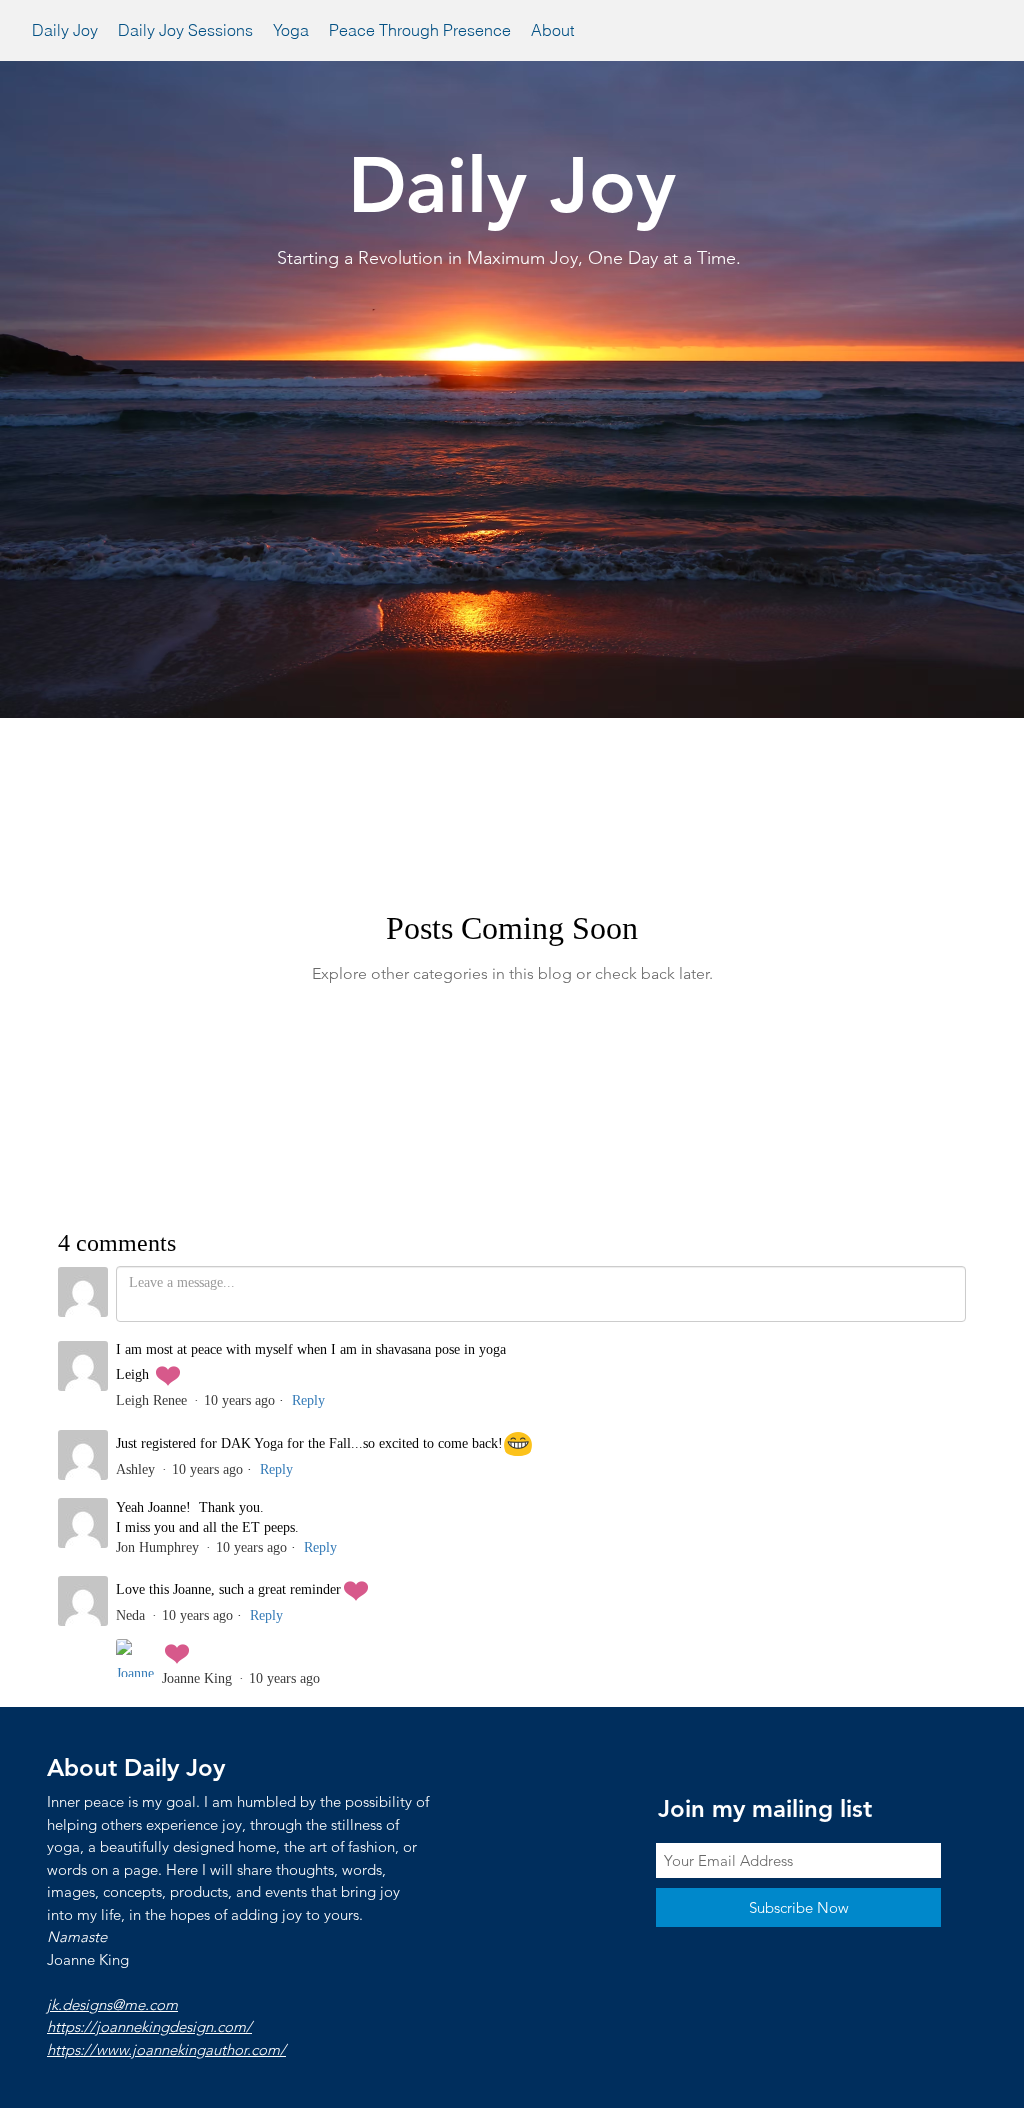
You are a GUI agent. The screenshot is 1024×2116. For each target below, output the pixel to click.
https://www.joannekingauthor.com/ (166, 2049)
